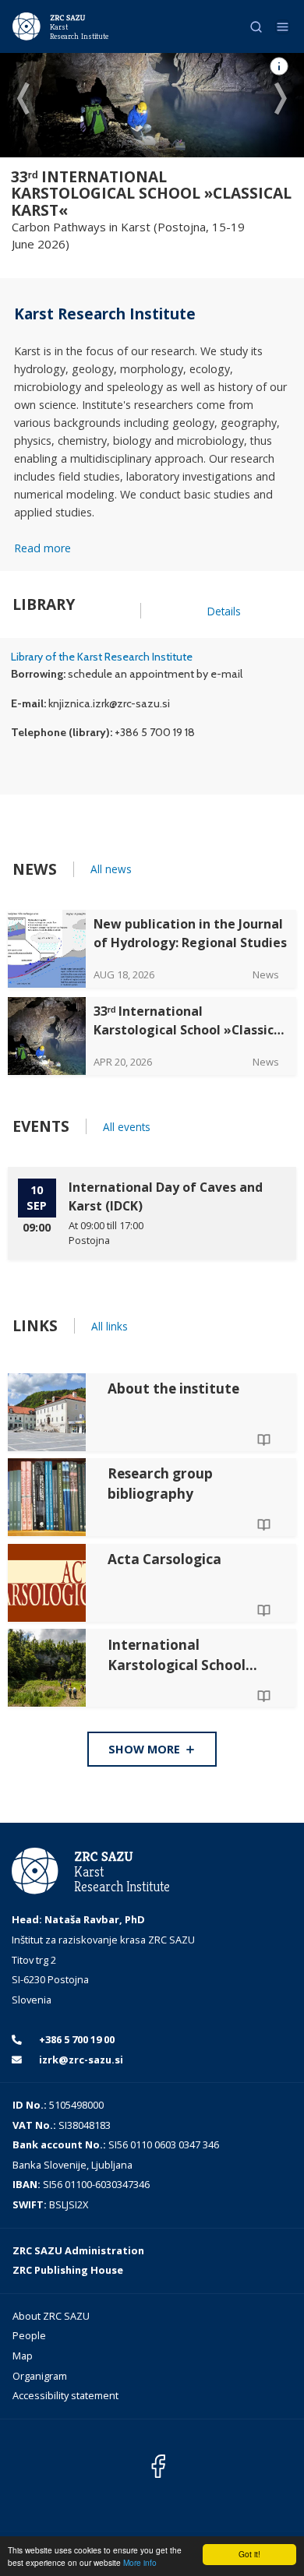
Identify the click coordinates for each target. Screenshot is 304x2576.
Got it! (249, 2554)
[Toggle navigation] (283, 27)
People (29, 2335)
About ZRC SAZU (51, 2316)
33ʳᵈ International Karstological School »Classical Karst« (151, 193)
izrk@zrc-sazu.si (80, 2060)
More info (140, 2562)
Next (281, 100)
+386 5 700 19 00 (76, 2039)
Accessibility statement (65, 2395)
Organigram (40, 2376)
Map (23, 2356)
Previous (23, 100)
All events (127, 1127)
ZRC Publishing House (68, 2270)
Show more (146, 1749)
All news (111, 869)
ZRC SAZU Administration (78, 2250)
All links (110, 1326)
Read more (42, 548)
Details (224, 611)
